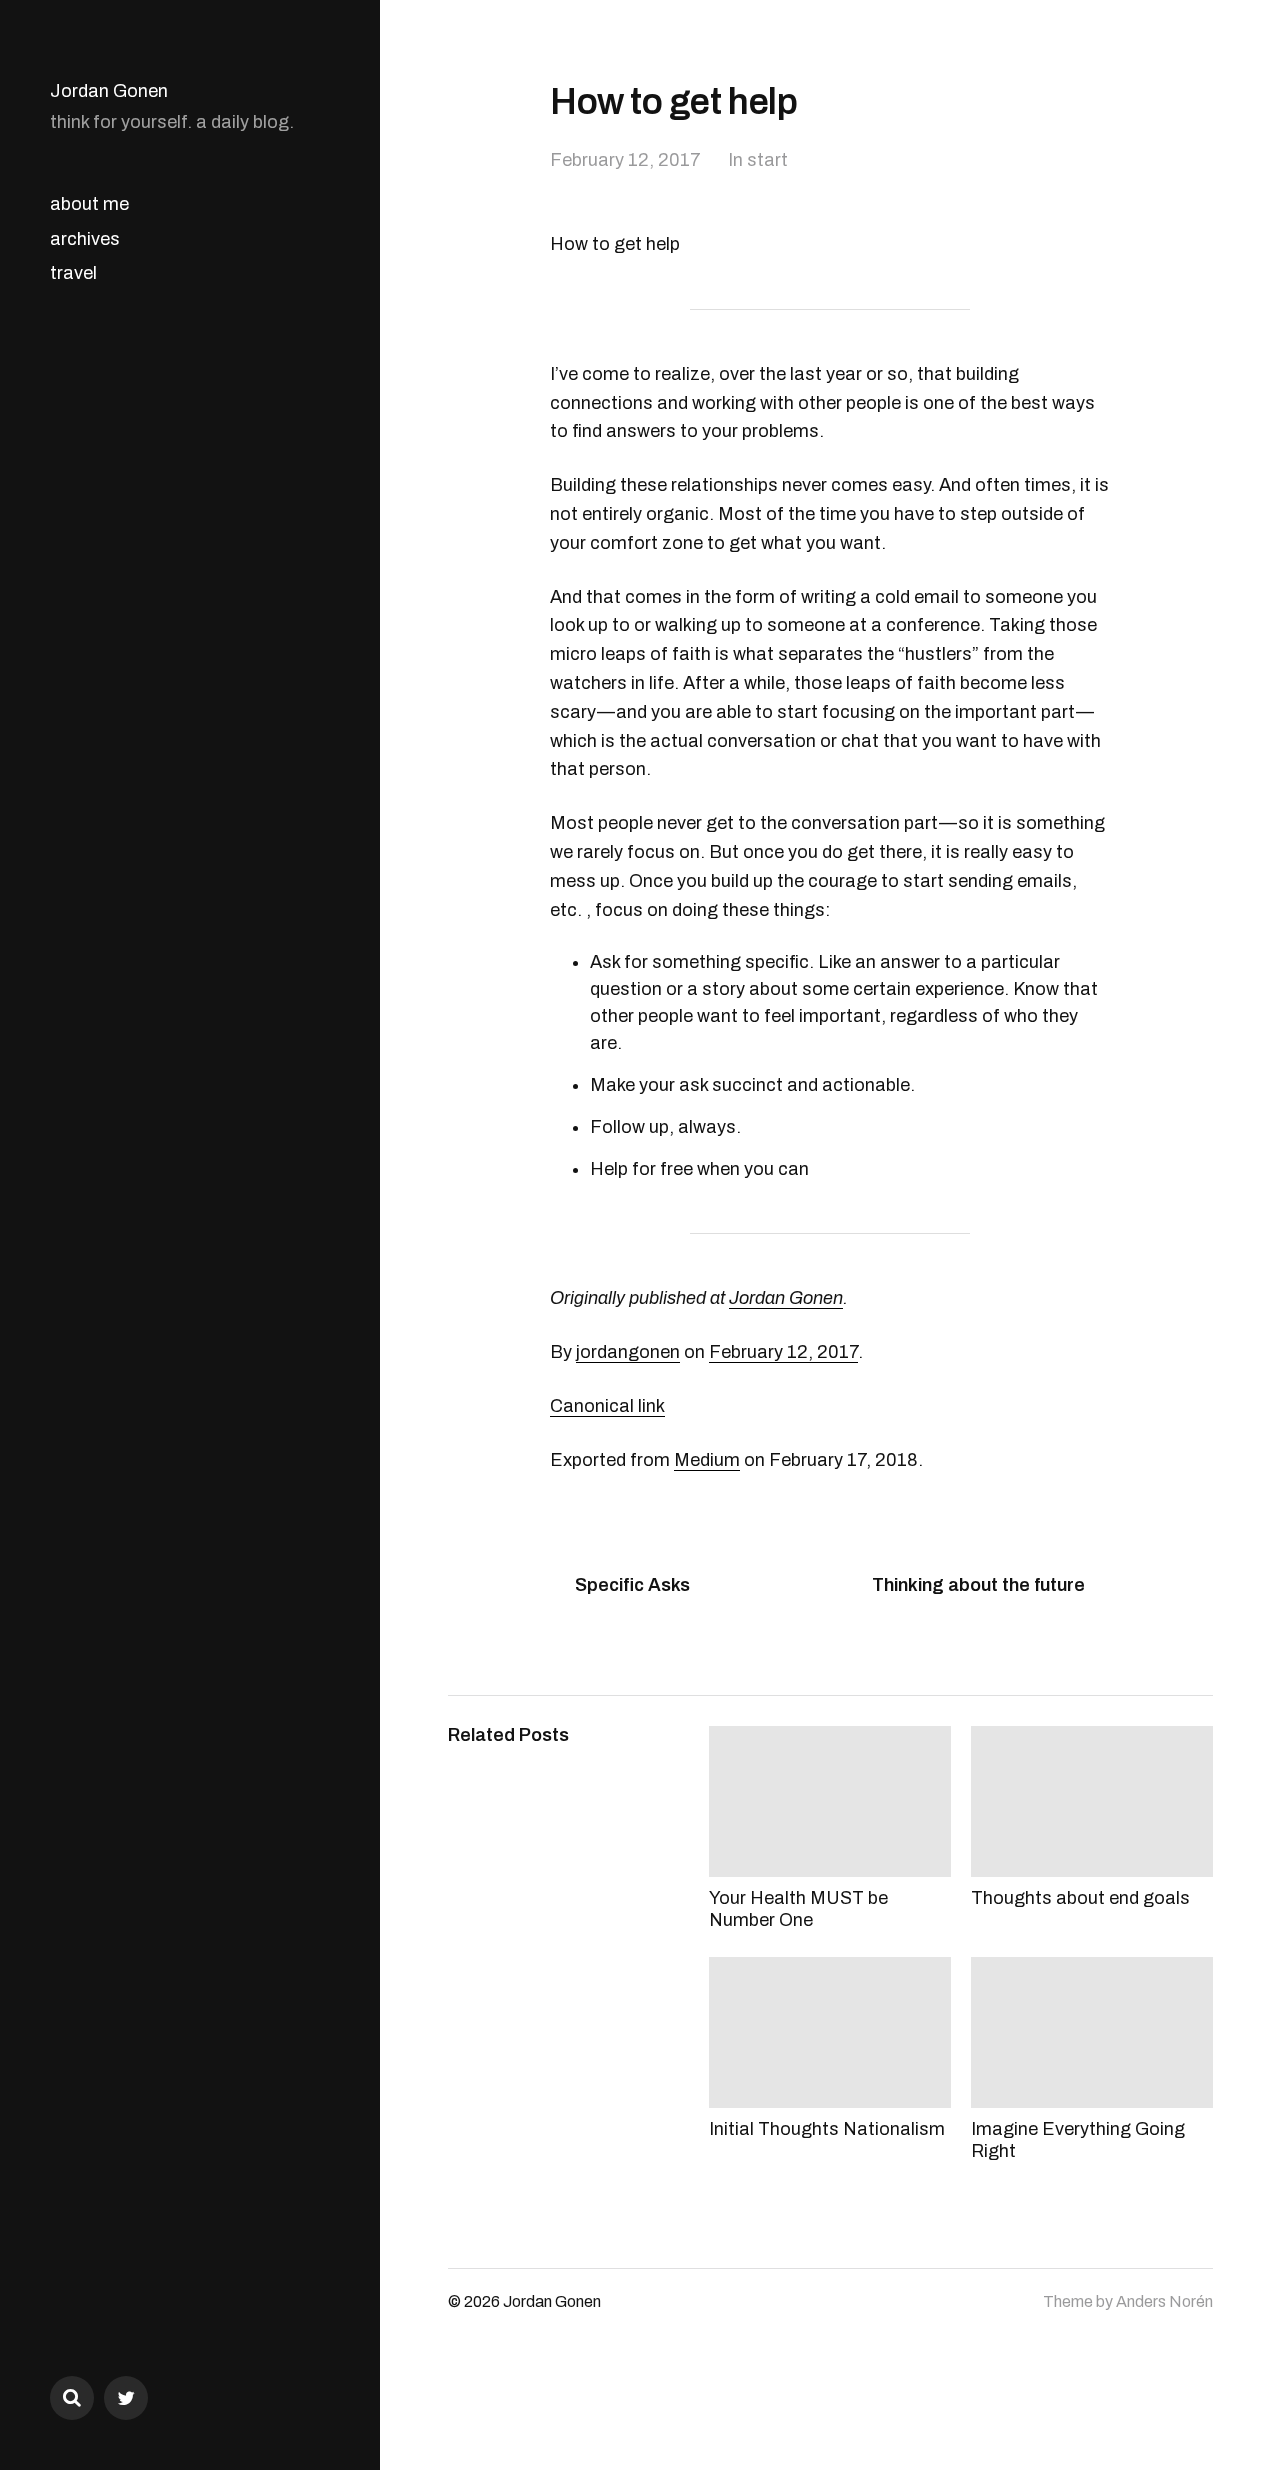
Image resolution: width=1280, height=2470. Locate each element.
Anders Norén (1164, 2301)
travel (73, 273)
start (767, 160)
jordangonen (628, 1352)
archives (85, 239)
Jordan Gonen (109, 91)
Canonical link (607, 1406)
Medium (707, 1460)
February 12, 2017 (625, 160)
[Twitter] (126, 2398)
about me (89, 204)
